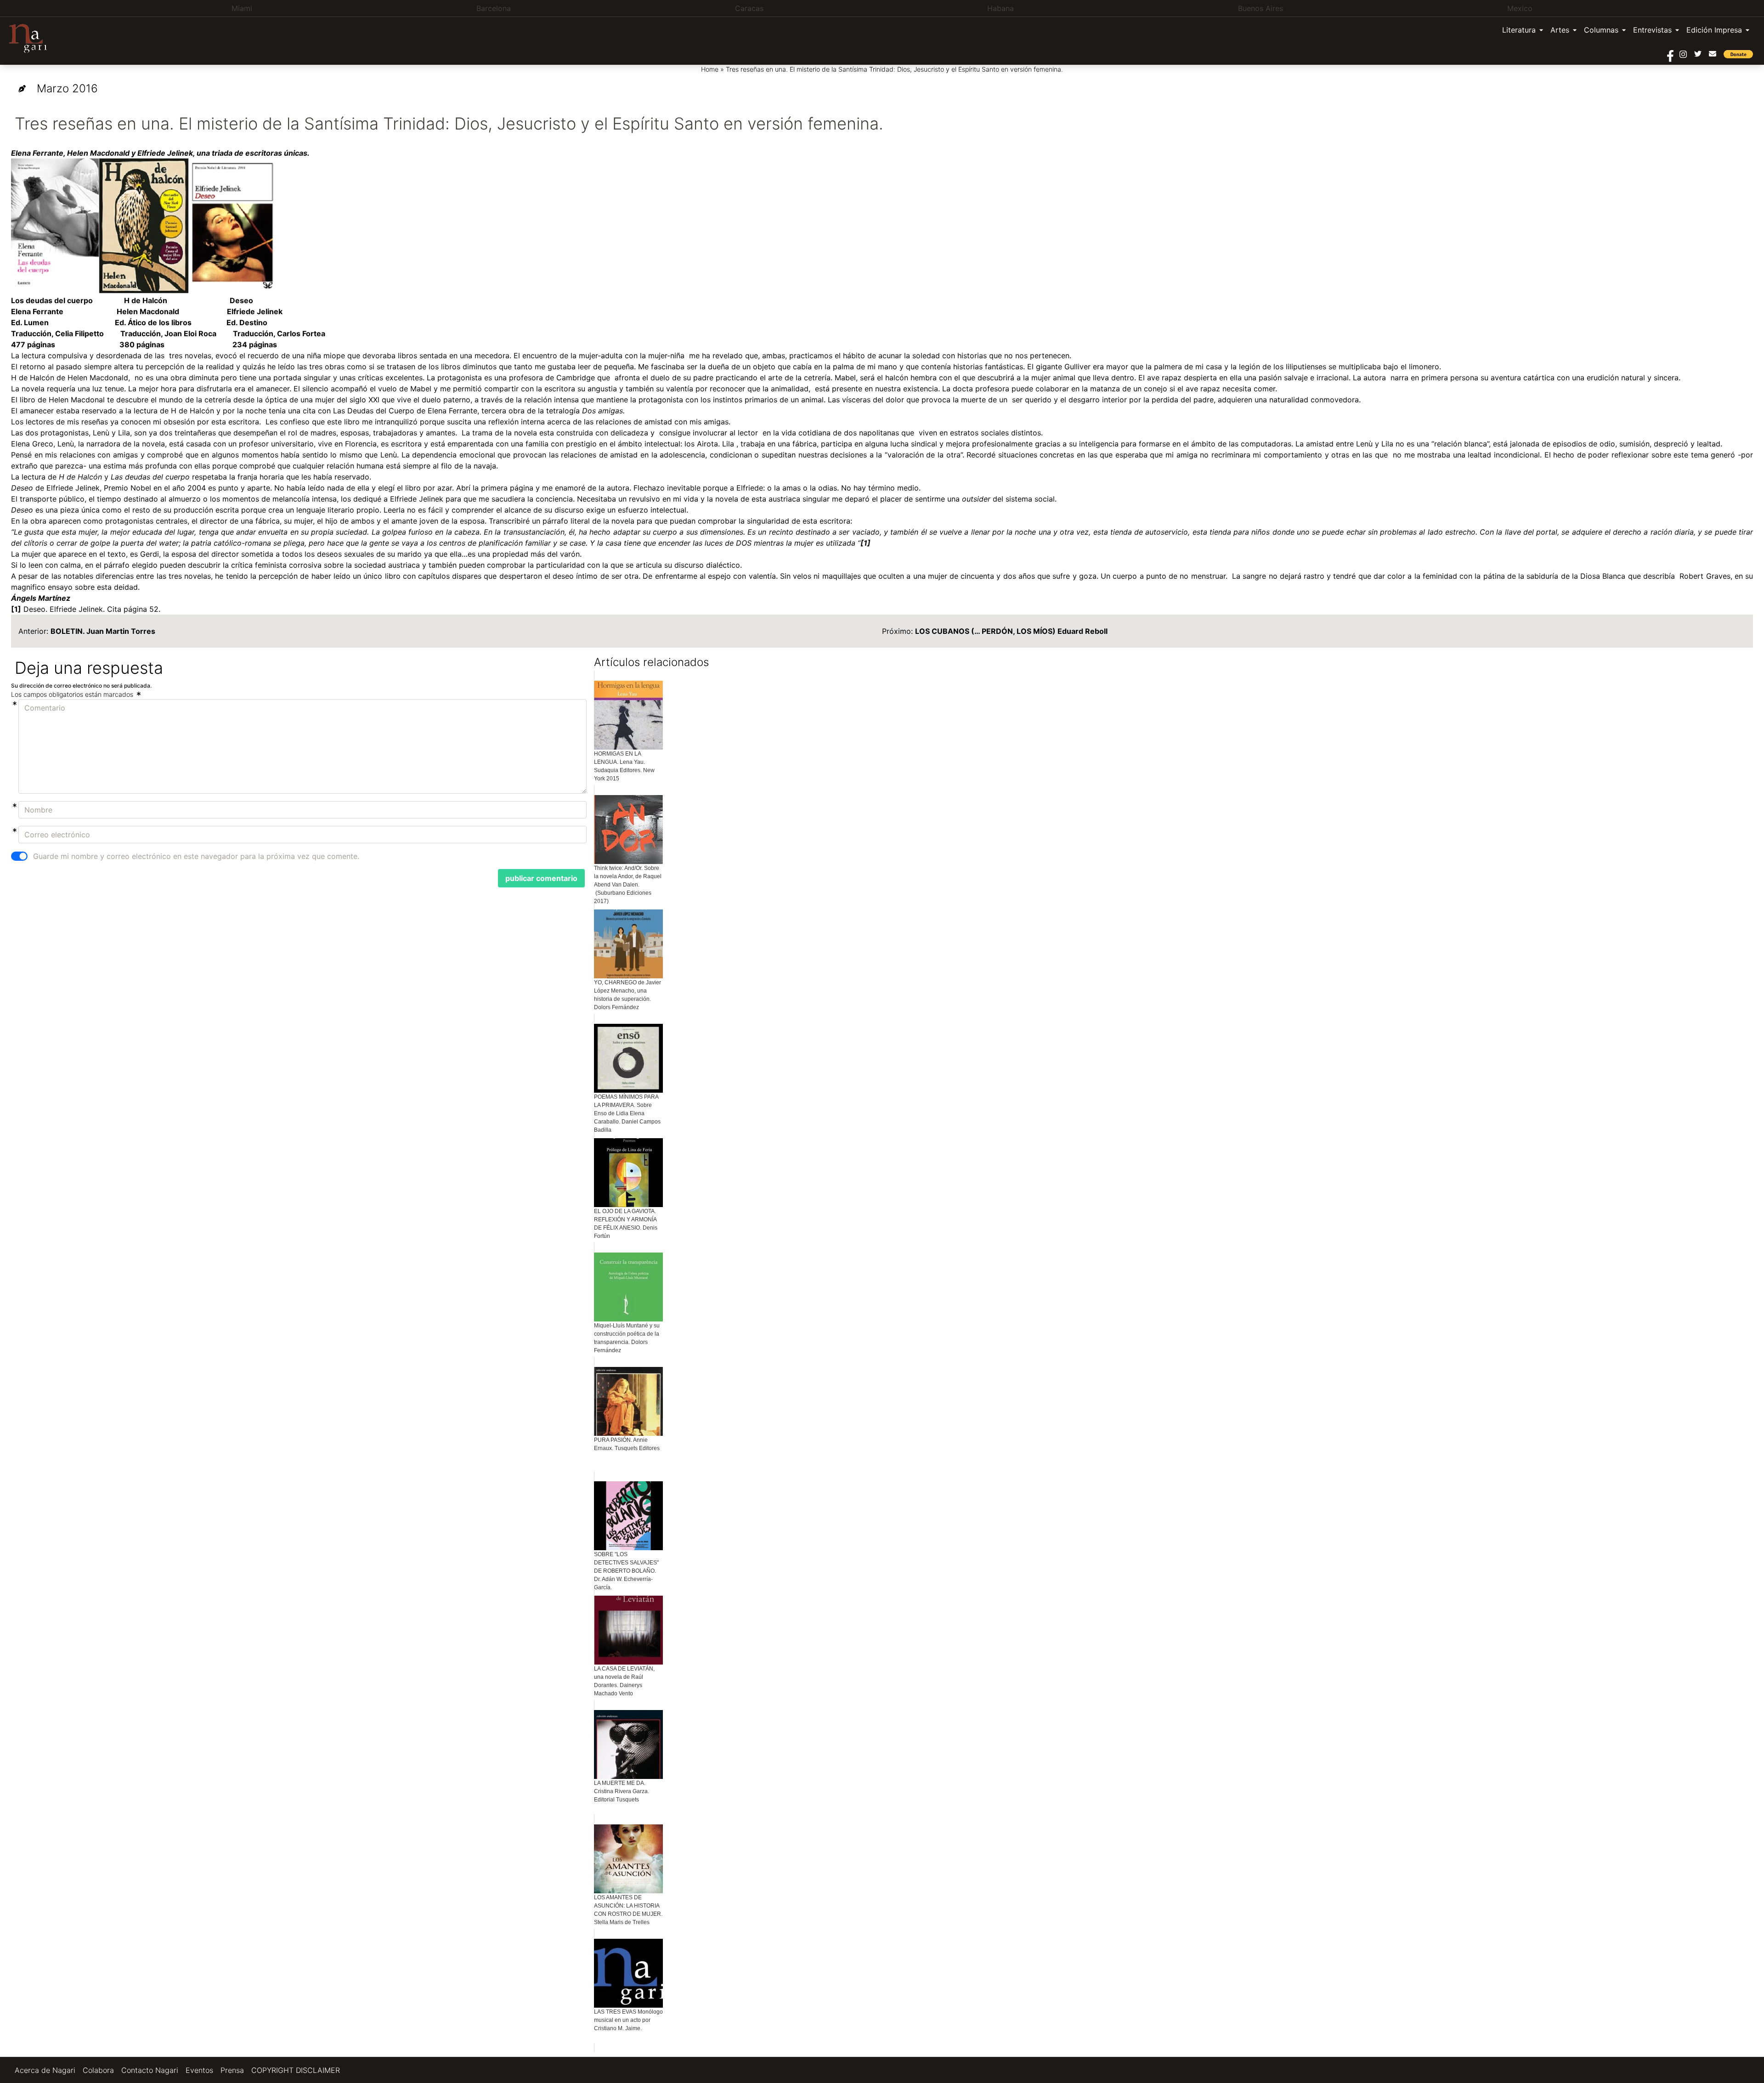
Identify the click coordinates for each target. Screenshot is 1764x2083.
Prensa (232, 2070)
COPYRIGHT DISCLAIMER (296, 2070)
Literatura (1519, 30)
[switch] (19, 856)
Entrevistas (1652, 30)
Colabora (98, 2070)
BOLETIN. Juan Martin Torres (103, 631)
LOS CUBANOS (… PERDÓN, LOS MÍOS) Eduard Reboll (1011, 631)
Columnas (1601, 30)
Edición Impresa (1714, 30)
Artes (1560, 30)
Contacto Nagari (150, 2070)
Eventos (199, 2070)
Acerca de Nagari (45, 2070)
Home (710, 69)
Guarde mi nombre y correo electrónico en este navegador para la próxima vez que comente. (196, 856)
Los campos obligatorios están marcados (73, 694)
